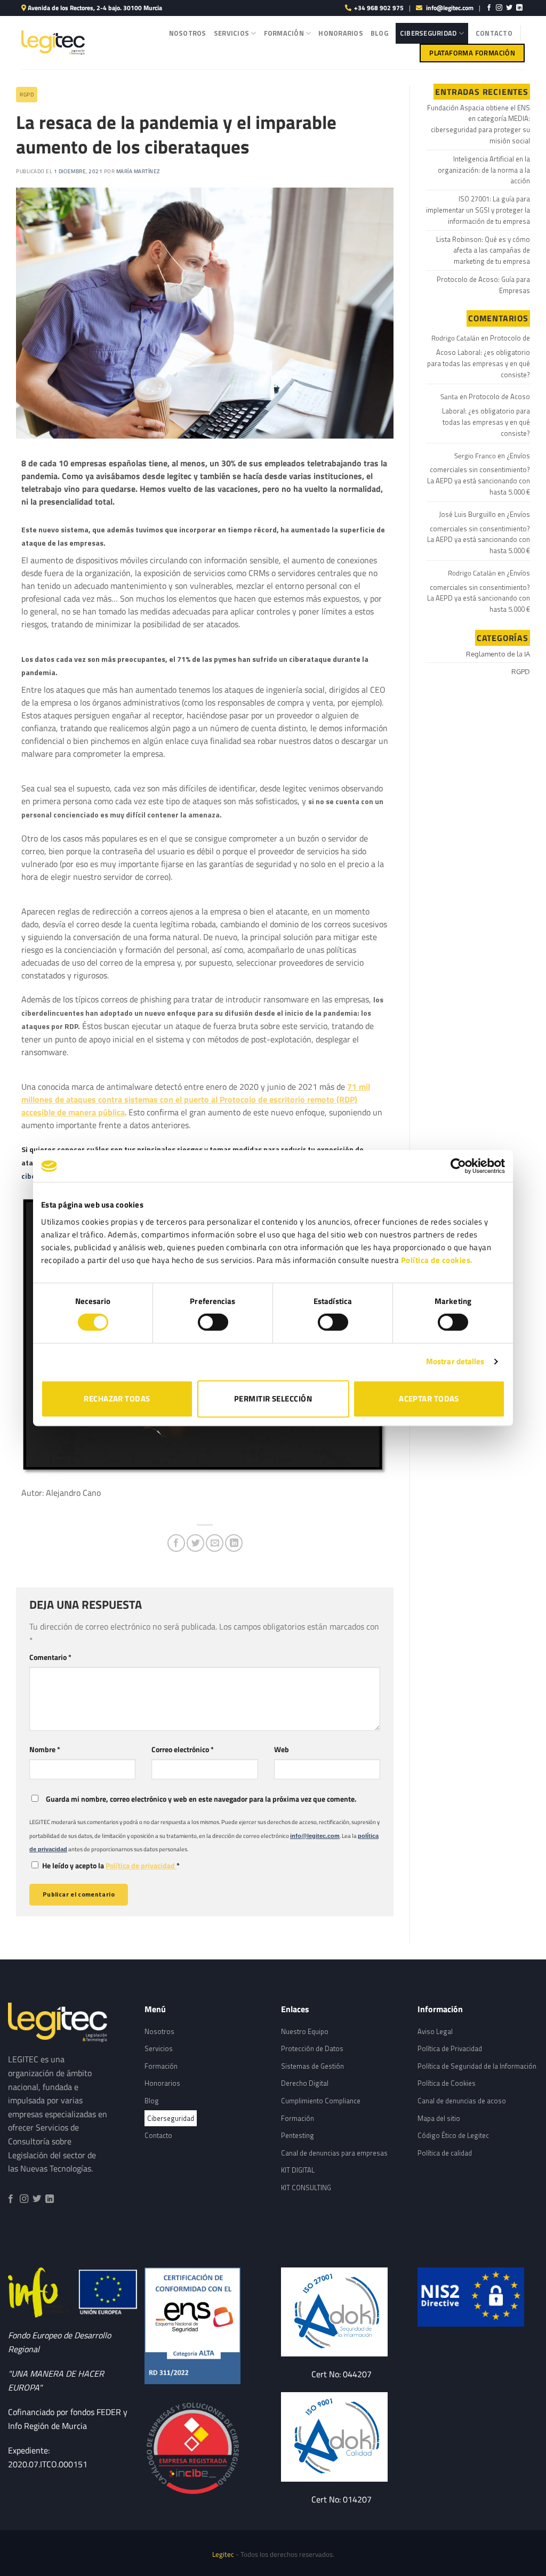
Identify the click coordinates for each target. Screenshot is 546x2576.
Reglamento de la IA (498, 654)
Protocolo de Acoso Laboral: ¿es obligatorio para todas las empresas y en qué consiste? (479, 356)
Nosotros (188, 33)
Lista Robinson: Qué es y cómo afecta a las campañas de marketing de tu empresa (483, 250)
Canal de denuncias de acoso (462, 2101)
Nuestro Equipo (305, 2031)
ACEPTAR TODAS (429, 1399)
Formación (284, 33)
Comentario (50, 1657)
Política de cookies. (437, 1260)
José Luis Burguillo (467, 514)
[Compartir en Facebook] (176, 1543)
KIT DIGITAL (298, 2170)
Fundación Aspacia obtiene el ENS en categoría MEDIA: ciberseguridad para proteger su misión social (479, 124)
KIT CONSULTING (306, 2188)
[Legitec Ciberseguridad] (205, 2449)
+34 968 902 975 (379, 8)
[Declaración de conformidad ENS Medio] (205, 2326)
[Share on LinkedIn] (234, 1543)
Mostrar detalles (455, 1361)
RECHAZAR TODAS (117, 1399)
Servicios (231, 33)
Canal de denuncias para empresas (334, 2153)
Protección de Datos (312, 2048)
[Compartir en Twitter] (195, 1543)
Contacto (494, 33)
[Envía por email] (215, 1543)
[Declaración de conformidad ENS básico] (341, 2312)
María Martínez (138, 171)
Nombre (45, 1749)
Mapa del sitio (439, 2118)
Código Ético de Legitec (453, 2135)
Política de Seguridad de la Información (477, 2066)
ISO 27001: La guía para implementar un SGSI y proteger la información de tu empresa (478, 210)
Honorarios (341, 33)
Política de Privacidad (450, 2048)
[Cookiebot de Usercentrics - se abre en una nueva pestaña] (458, 1166)
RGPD (27, 95)
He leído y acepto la (111, 1866)
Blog (379, 33)
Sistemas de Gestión (312, 2066)
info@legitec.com (450, 8)
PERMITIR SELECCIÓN (273, 1399)
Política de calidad (445, 2153)
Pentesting (298, 2135)
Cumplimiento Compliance (321, 2101)
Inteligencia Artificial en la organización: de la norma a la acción (484, 170)
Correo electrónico (183, 1749)
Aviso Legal (435, 2031)
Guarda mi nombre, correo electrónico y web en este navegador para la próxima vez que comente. (201, 1799)
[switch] (213, 1322)
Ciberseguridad (428, 33)
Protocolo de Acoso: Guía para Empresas (483, 285)
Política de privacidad (141, 1866)
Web (282, 1749)
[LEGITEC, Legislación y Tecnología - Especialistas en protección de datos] (53, 43)
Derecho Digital (305, 2083)
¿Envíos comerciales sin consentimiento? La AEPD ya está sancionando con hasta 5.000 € (479, 474)
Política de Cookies (447, 2083)
